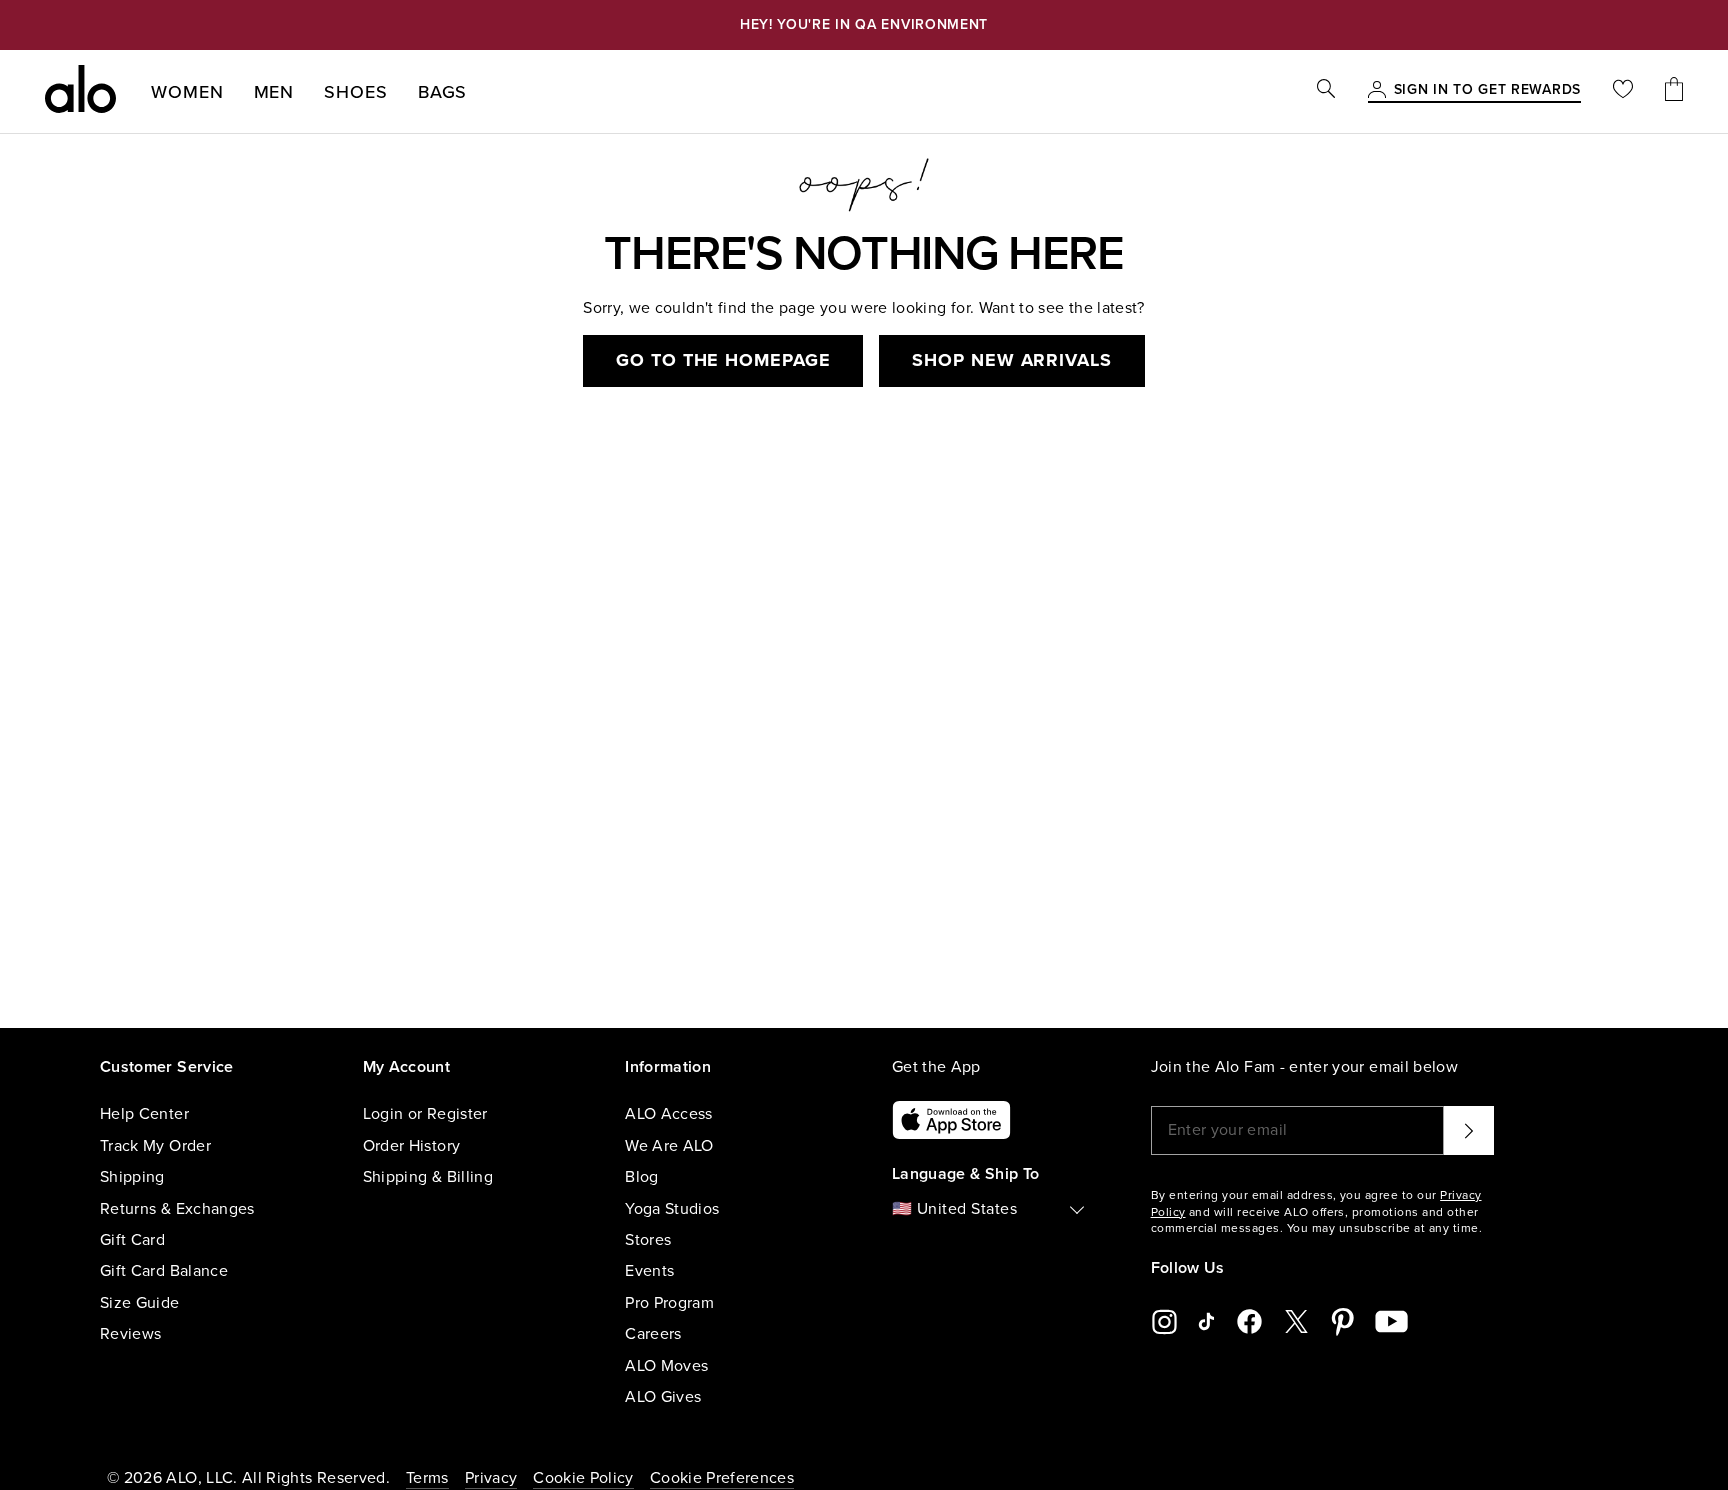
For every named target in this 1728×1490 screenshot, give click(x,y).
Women (187, 92)
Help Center (144, 1114)
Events (649, 1271)
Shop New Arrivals (1011, 360)
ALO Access (669, 1114)
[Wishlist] (1623, 91)
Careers (653, 1334)
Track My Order (155, 1146)
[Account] (1377, 91)
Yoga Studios (672, 1209)
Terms (427, 1478)
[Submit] (1469, 1130)
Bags (443, 92)
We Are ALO (669, 1146)
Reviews (130, 1334)
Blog (641, 1177)
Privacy (491, 1478)
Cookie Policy (583, 1478)
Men (274, 92)
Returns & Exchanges (177, 1209)
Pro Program (669, 1303)
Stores (648, 1240)
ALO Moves (666, 1366)
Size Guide (140, 1303)
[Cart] (1674, 91)
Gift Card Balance (164, 1271)
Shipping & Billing (428, 1177)
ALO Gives (663, 1397)
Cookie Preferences (722, 1478)
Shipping (132, 1177)
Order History (412, 1146)
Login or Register (425, 1114)
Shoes (356, 92)
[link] (1487, 91)
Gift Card (132, 1240)
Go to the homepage (723, 360)
